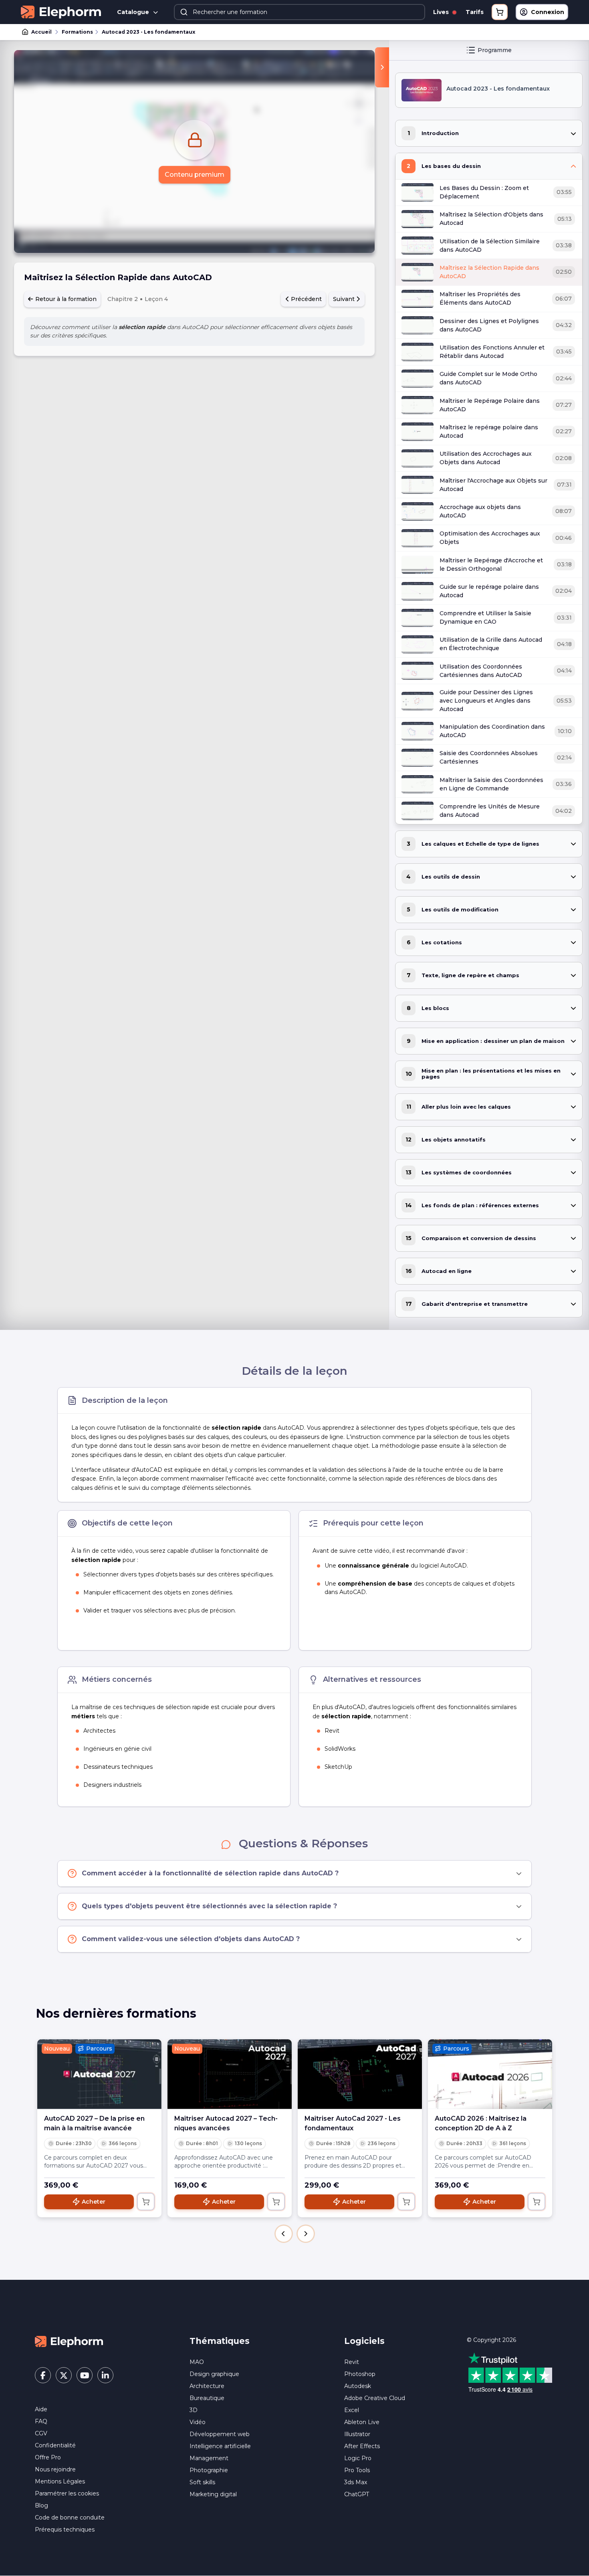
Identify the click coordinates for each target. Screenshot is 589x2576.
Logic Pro (358, 2458)
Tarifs (475, 12)
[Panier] (500, 12)
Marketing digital (213, 2494)
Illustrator (357, 2434)
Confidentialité (55, 2445)
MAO (197, 2362)
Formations (77, 32)
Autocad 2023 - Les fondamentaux (148, 32)
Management (209, 2458)
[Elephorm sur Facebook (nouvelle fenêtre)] (43, 2375)
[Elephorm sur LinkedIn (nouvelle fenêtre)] (105, 2375)
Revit (352, 2362)
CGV (41, 2433)
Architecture (207, 2386)
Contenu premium (195, 175)
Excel (352, 2410)
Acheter (94, 2202)
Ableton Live (362, 2422)
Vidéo (198, 2422)
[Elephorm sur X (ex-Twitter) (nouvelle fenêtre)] (64, 2375)
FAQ (41, 2421)
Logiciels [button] (364, 2341)
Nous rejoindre (55, 2469)
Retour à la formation (65, 299)
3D (194, 2410)
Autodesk (358, 2386)
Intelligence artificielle (220, 2446)
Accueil (41, 32)
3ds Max (356, 2482)
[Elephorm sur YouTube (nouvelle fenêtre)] (85, 2375)
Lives (442, 12)
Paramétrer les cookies (67, 2493)
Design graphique (214, 2374)
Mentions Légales (60, 2481)
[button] (284, 2234)
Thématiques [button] (220, 2341)
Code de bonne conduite (70, 2517)
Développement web (220, 2434)
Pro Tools (357, 2470)
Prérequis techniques (65, 2530)
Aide (41, 2409)
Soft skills (202, 2482)
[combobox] (300, 12)
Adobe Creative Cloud (375, 2398)
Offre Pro (48, 2457)
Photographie (209, 2470)
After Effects (362, 2446)
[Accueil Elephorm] (69, 2341)
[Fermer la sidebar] (382, 67)
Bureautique (207, 2398)
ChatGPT (357, 2494)
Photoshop (360, 2374)
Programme (495, 50)
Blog (41, 2505)
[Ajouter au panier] (146, 2202)
